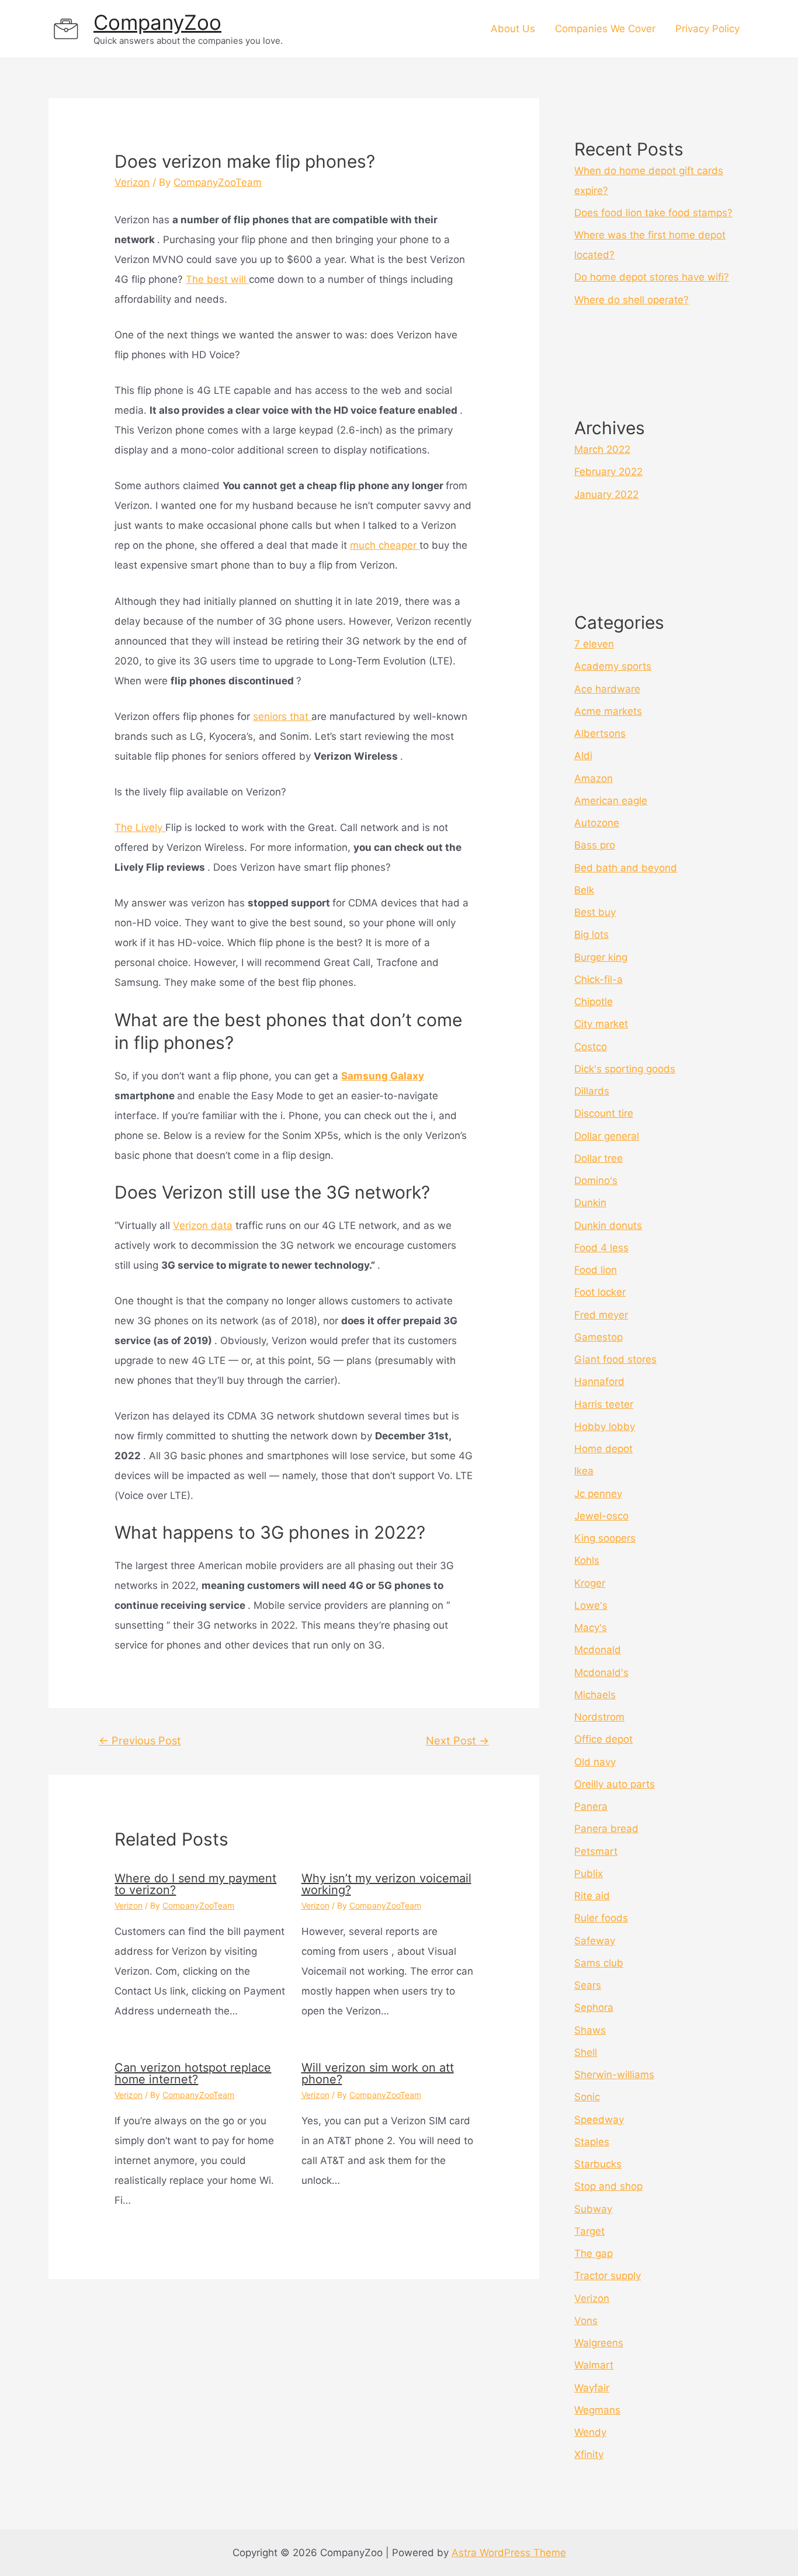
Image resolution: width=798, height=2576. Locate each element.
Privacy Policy (707, 29)
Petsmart (596, 1851)
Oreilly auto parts (615, 1784)
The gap (594, 2253)
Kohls (587, 1560)
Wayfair (592, 2388)
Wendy (590, 2432)
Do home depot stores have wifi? (652, 277)
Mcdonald (598, 1650)
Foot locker (600, 1292)
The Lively (140, 827)
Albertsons (600, 733)
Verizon (132, 182)
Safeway (595, 1941)
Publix (589, 1874)
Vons (586, 2321)
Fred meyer (601, 1315)
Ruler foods (601, 1918)
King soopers (605, 1538)
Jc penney (598, 1494)
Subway (593, 2209)
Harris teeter (604, 1404)
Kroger (590, 1583)
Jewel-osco (601, 1516)
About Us (513, 29)
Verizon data (203, 1225)
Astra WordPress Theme (509, 2553)
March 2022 (602, 449)
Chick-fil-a (598, 979)
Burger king (601, 957)
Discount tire (604, 1113)
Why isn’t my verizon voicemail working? (386, 1884)
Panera (591, 1806)
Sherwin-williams (614, 2075)
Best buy (595, 912)
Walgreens (599, 2343)
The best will (217, 279)
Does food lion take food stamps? (653, 213)
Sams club (599, 1963)
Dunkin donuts (608, 1225)
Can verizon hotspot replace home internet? (193, 2073)
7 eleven (594, 644)
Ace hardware (607, 689)
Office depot (603, 1739)
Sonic (587, 2097)
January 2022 (606, 494)
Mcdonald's (601, 1673)
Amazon (594, 778)
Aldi (583, 756)
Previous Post (140, 1740)
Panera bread (606, 1829)
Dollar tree (598, 1158)
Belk (584, 890)
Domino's (596, 1180)
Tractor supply (608, 2276)
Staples (592, 2142)
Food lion (596, 1270)
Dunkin (590, 1203)
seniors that (282, 716)
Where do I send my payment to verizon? (195, 1884)
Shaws (590, 2030)
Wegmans (597, 2410)
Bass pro (595, 845)
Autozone (597, 823)
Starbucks (598, 2164)
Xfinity (589, 2454)
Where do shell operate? (632, 300)
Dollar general (607, 1136)
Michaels (595, 1695)
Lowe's (591, 1605)
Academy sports (613, 666)
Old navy (595, 1762)
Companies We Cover (605, 29)
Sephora (594, 2007)
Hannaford (599, 1382)
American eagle (611, 801)
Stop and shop (608, 2186)
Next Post (457, 1740)
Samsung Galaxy (383, 1076)
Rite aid (592, 1896)
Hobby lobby (605, 1427)
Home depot (603, 1449)
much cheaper (385, 545)
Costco (591, 1047)
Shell (586, 2052)
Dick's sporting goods (625, 1069)
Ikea (584, 1471)
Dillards (592, 1091)
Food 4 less (601, 1248)
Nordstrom (599, 1717)
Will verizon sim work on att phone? (378, 2073)
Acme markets (608, 711)
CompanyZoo (157, 22)
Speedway (599, 2120)
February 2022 (608, 472)
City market (601, 1024)
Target (589, 2231)
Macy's (591, 1628)
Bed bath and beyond (626, 868)
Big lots (591, 934)
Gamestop (598, 1337)
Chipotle (594, 1002)
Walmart (594, 2365)
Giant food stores (615, 1359)
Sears (588, 1985)
